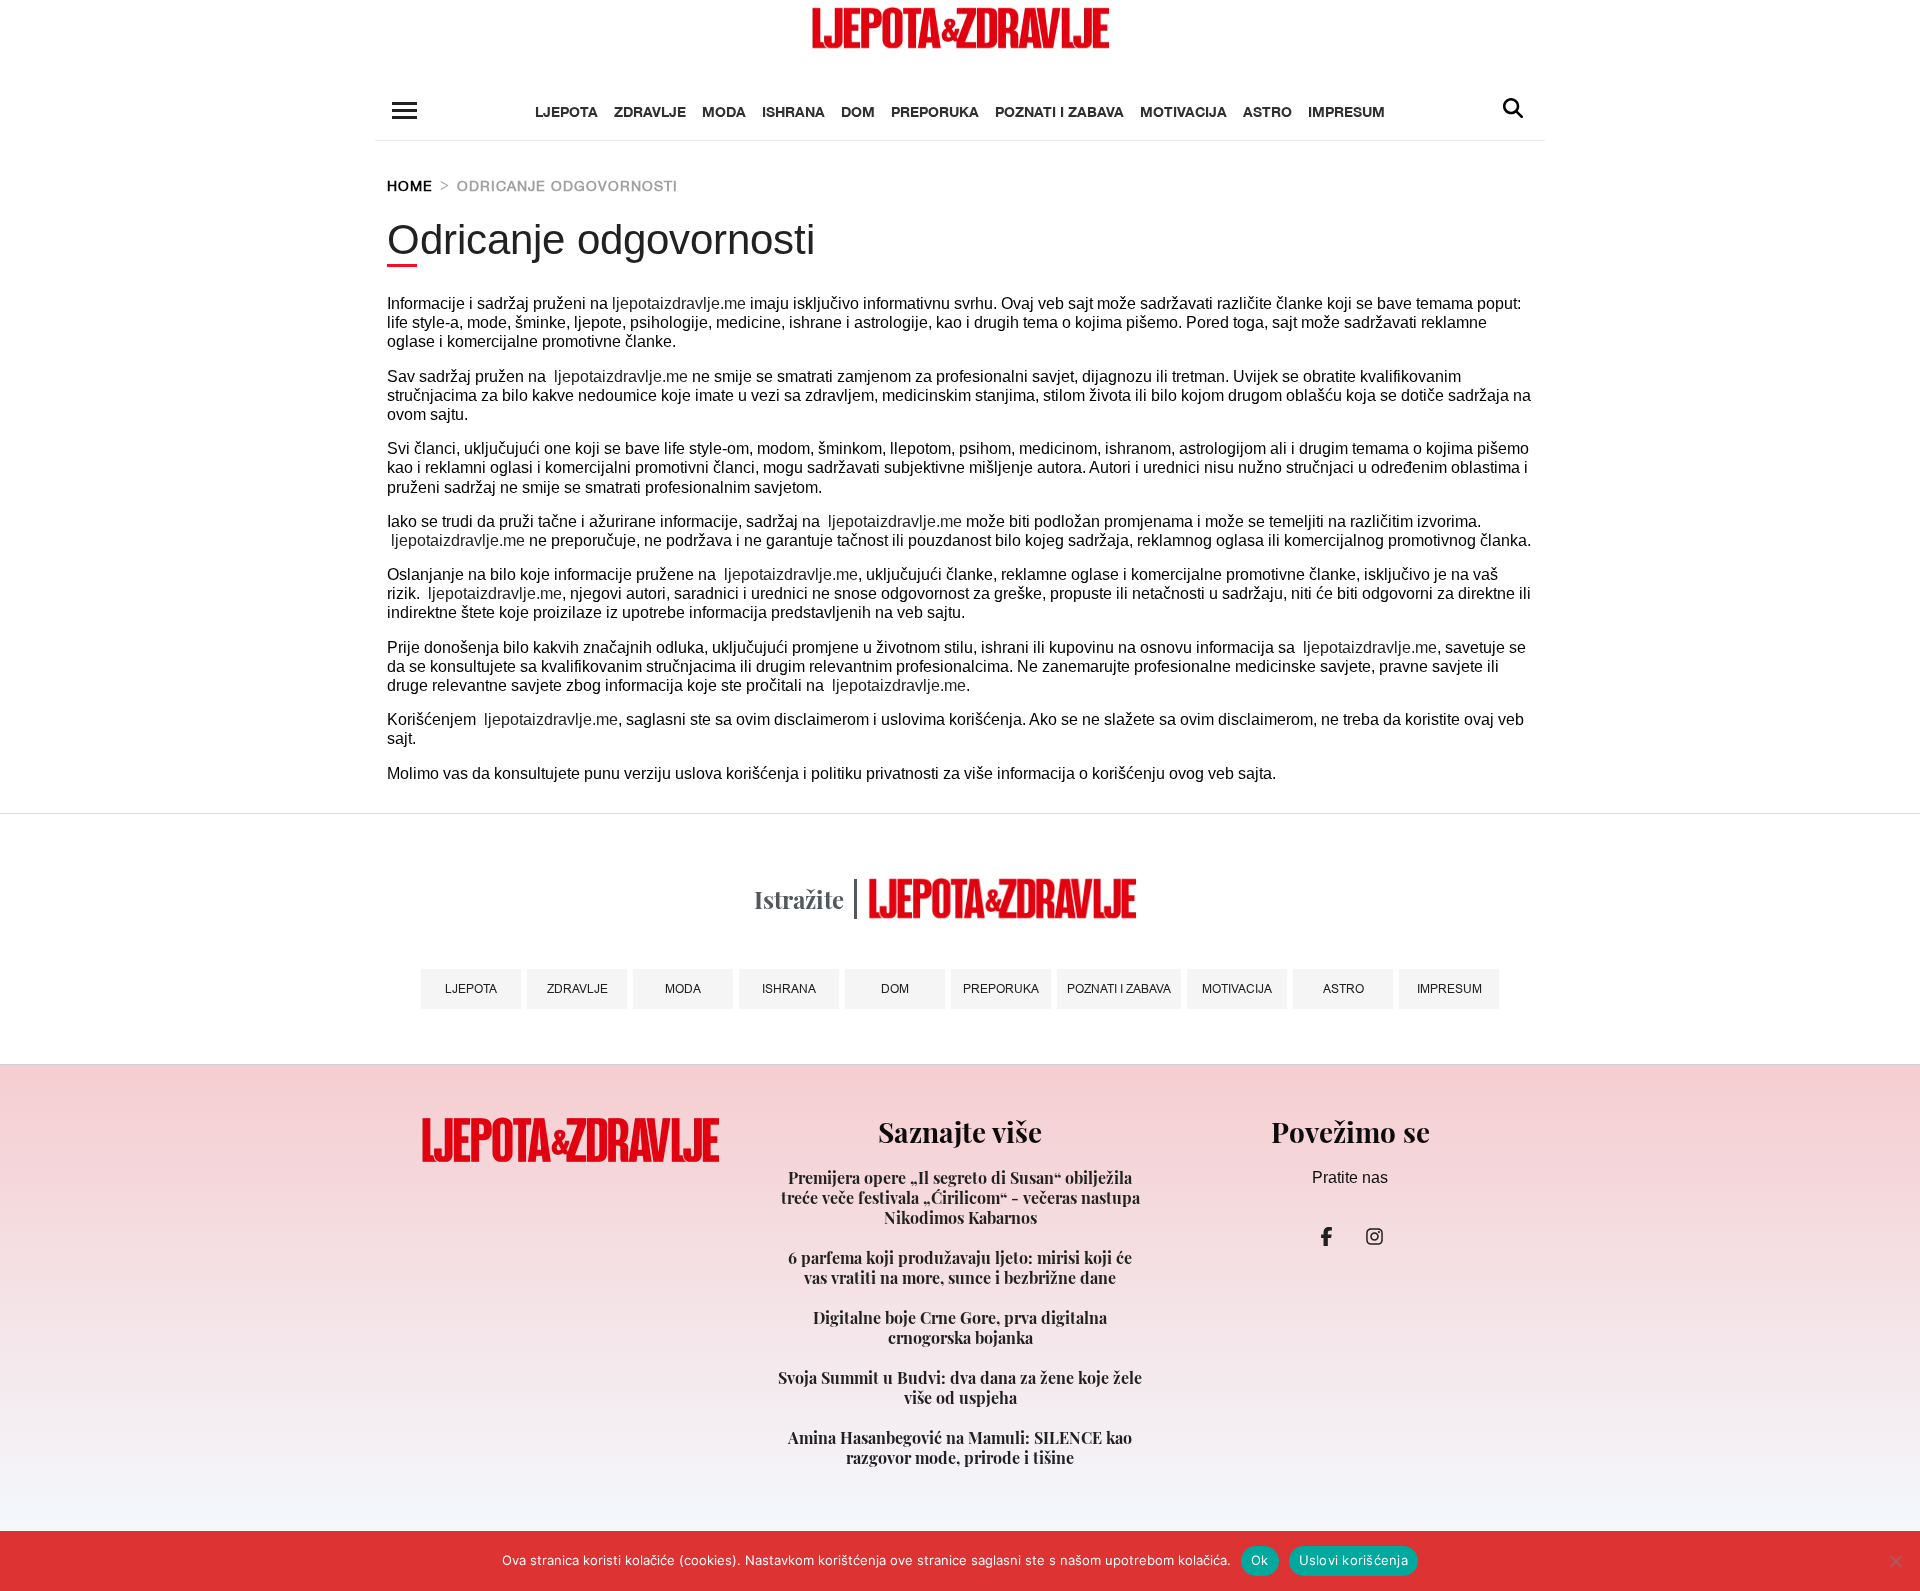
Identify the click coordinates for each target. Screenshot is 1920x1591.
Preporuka (935, 111)
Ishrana (793, 111)
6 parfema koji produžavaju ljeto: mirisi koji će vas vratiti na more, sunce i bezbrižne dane (960, 1268)
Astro (1267, 111)
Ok (1260, 1560)
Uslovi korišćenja (1353, 1560)
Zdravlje (650, 111)
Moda (724, 111)
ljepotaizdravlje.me (679, 303)
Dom (858, 111)
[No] (1895, 1561)
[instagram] (1374, 1237)
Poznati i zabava (1059, 111)
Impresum (1346, 111)
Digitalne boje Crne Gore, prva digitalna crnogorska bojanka (960, 1328)
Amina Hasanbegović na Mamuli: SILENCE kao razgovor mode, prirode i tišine (960, 1448)
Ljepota (566, 111)
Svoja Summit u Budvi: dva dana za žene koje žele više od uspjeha (960, 1388)
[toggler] (403, 110)
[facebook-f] (1326, 1237)
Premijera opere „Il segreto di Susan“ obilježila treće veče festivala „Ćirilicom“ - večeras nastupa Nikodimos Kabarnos (960, 1198)
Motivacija (1183, 111)
